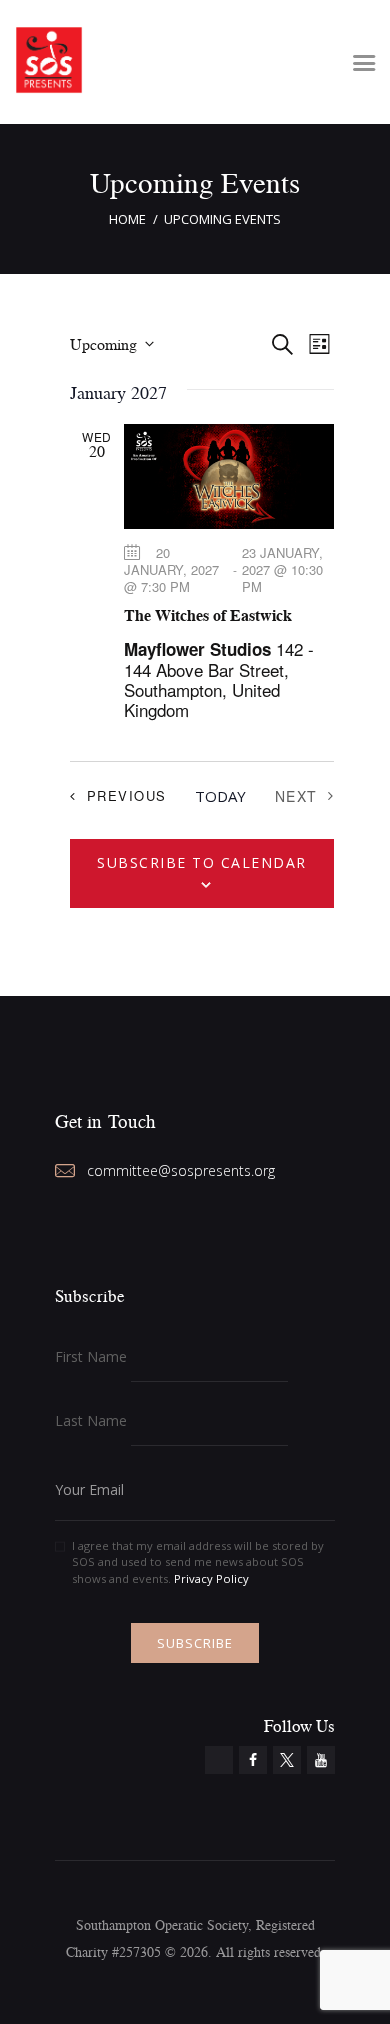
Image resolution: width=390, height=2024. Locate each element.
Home (127, 219)
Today (220, 796)
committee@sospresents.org (181, 1170)
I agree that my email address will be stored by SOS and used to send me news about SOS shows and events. (198, 1562)
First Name (91, 1356)
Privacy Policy (211, 1578)
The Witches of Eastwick (208, 615)
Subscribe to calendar (202, 862)
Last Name (91, 1420)
